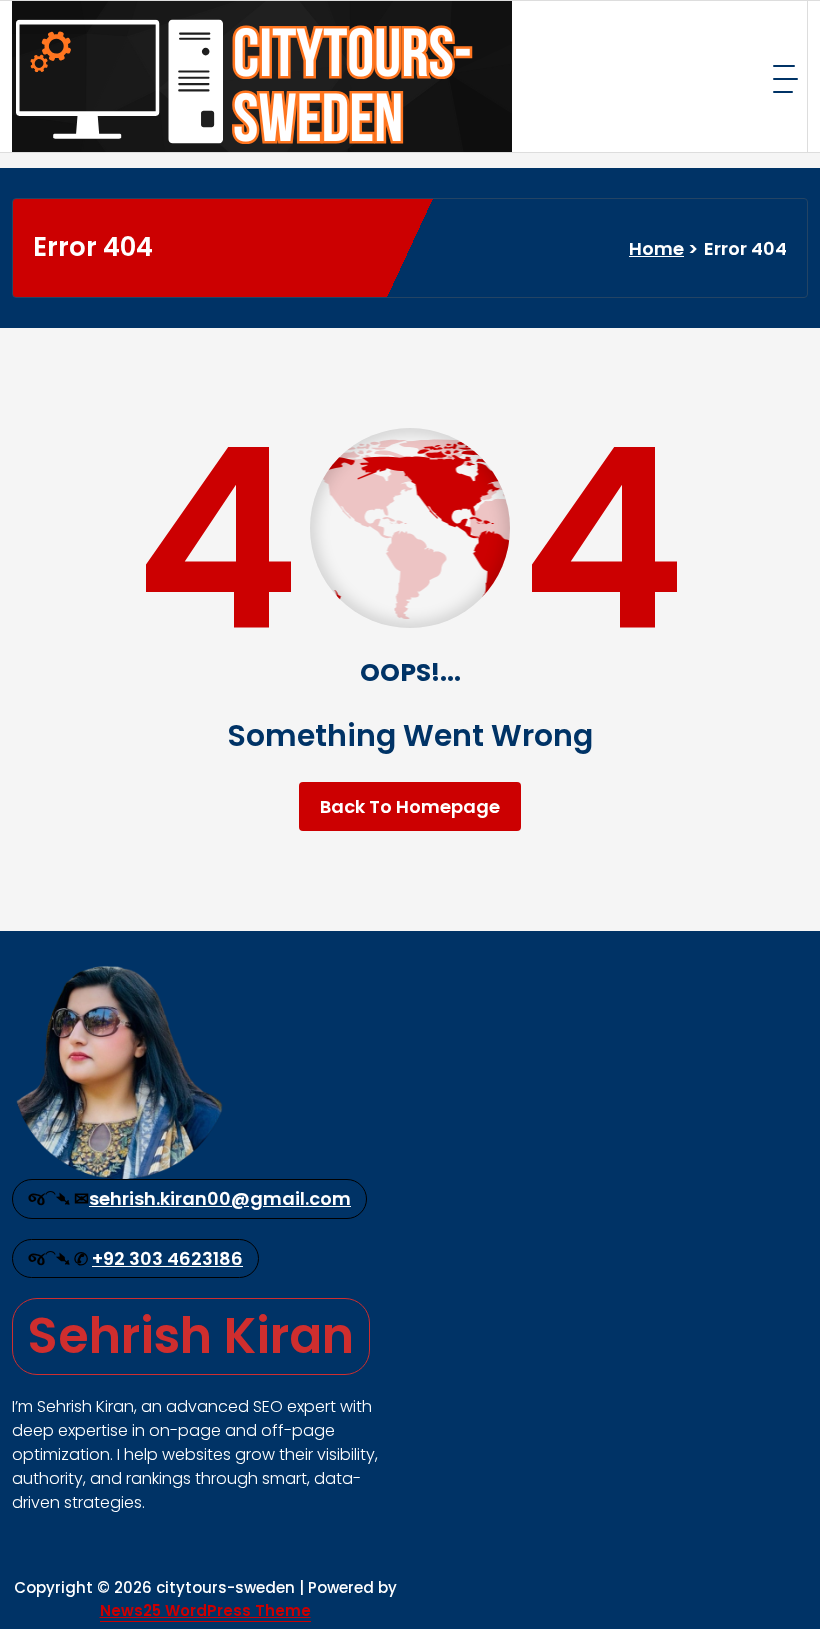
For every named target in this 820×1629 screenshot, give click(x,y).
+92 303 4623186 (167, 1258)
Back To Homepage (410, 806)
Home (656, 248)
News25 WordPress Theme (205, 1610)
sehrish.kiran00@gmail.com (220, 1198)
